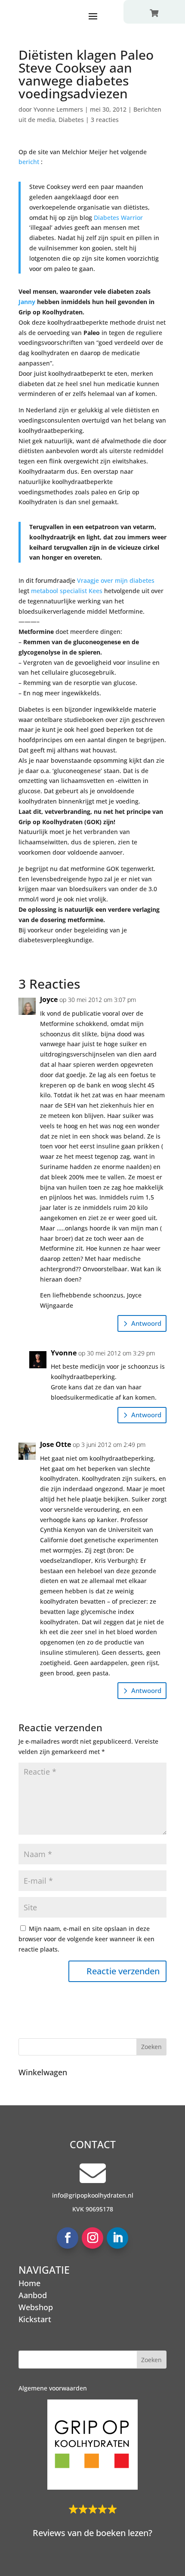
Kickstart (35, 2319)
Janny (28, 302)
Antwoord (146, 1323)
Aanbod (33, 2295)
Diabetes (71, 120)
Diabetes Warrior (118, 218)
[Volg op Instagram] (92, 2238)
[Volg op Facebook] (68, 2238)
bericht (30, 162)
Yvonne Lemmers (58, 109)
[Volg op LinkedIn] (117, 2238)
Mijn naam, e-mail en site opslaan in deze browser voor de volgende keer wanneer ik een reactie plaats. (86, 1939)
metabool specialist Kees (67, 591)
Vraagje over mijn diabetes (116, 580)
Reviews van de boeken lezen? (92, 2533)
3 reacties (105, 120)
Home (29, 2283)
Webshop (36, 2307)
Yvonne (64, 1353)
